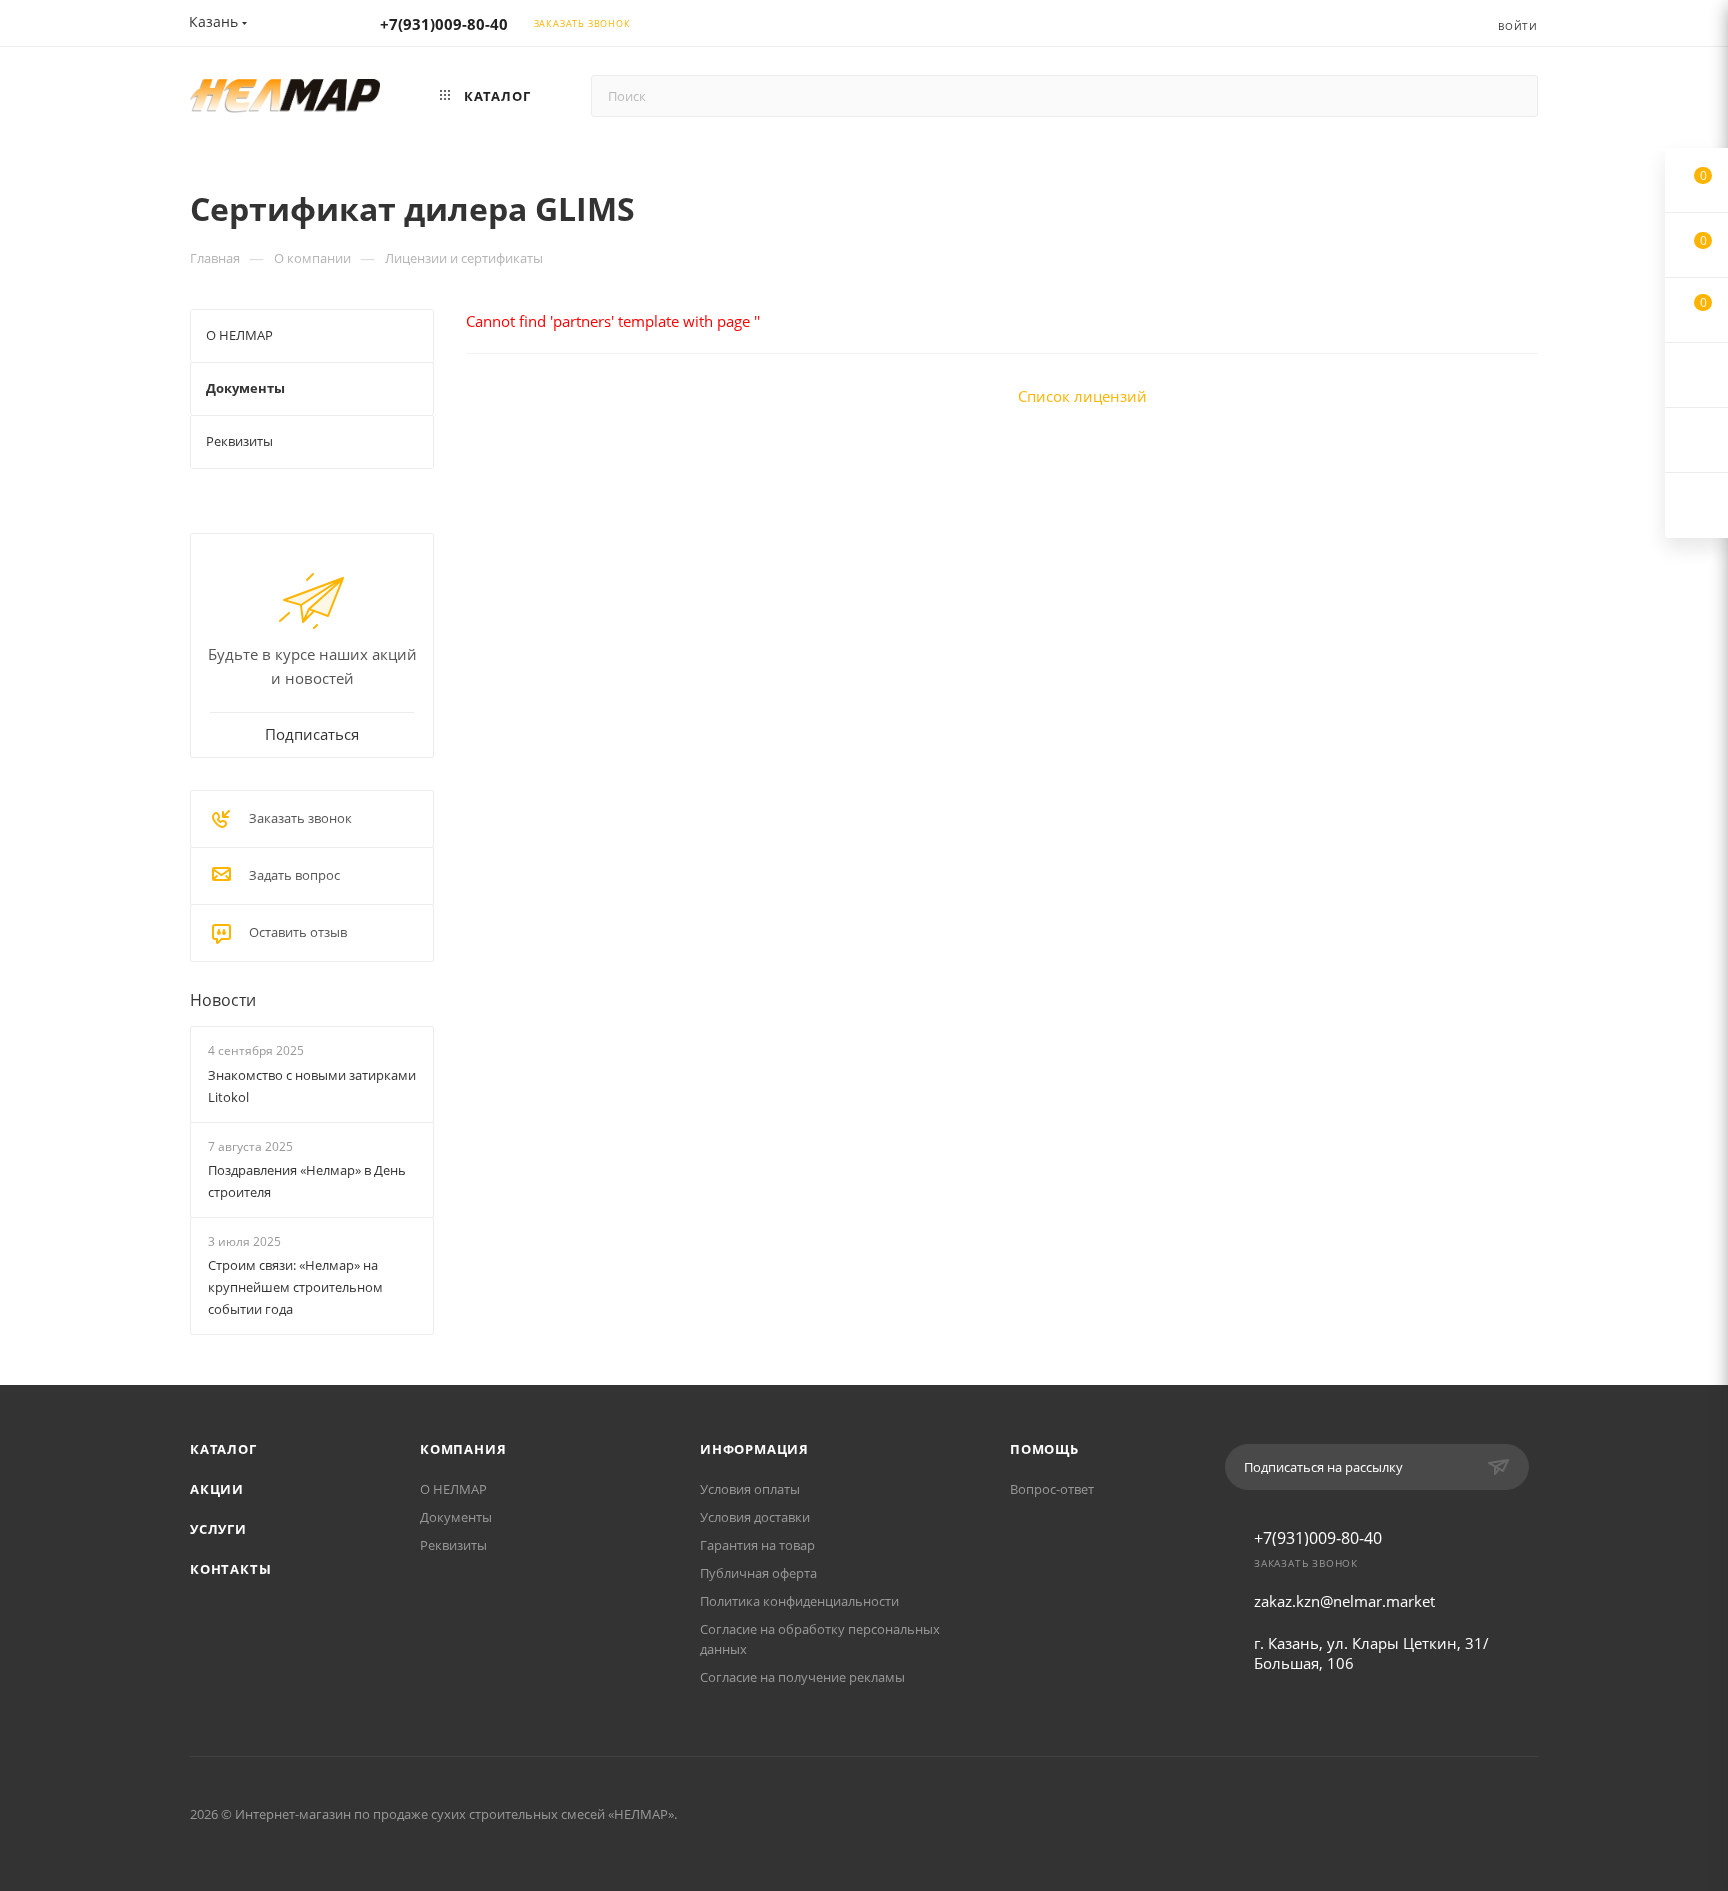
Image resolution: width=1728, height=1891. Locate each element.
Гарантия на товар (757, 1545)
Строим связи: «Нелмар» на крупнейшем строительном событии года (295, 1287)
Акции (217, 1489)
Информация (754, 1449)
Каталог (223, 1449)
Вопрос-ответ (1052, 1489)
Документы (456, 1517)
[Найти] (1513, 96)
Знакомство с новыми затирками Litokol (312, 1086)
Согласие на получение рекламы (802, 1677)
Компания (463, 1449)
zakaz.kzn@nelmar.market (1344, 1601)
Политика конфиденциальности (799, 1601)
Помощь (1044, 1449)
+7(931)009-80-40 (444, 24)
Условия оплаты (750, 1489)
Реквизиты (453, 1545)
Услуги (218, 1529)
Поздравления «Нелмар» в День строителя (307, 1181)
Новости (223, 1000)
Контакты (230, 1569)
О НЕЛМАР (453, 1489)
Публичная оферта (758, 1573)
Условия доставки (755, 1517)
